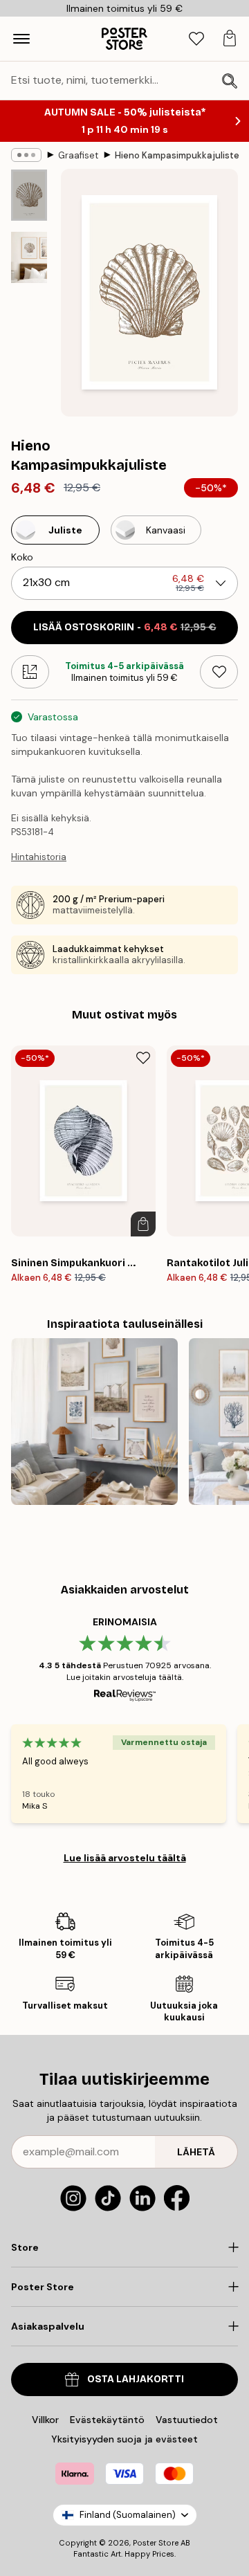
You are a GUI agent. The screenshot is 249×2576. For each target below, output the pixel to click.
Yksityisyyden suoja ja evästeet (124, 2439)
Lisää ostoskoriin (125, 627)
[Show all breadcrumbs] (26, 155)
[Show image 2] (29, 257)
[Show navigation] (21, 39)
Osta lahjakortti (136, 2379)
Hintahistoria (39, 857)
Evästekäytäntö (107, 2420)
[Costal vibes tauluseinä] (94, 1422)
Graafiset (78, 155)
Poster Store (156, 2543)
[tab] (196, 39)
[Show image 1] (29, 195)
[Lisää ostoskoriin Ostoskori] (143, 1224)
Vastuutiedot (187, 2420)
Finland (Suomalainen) (128, 2515)
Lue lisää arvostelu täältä (125, 1858)
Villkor (45, 2420)
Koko (22, 557)
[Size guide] (30, 672)
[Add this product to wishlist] (219, 672)
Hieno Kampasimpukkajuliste (177, 155)
